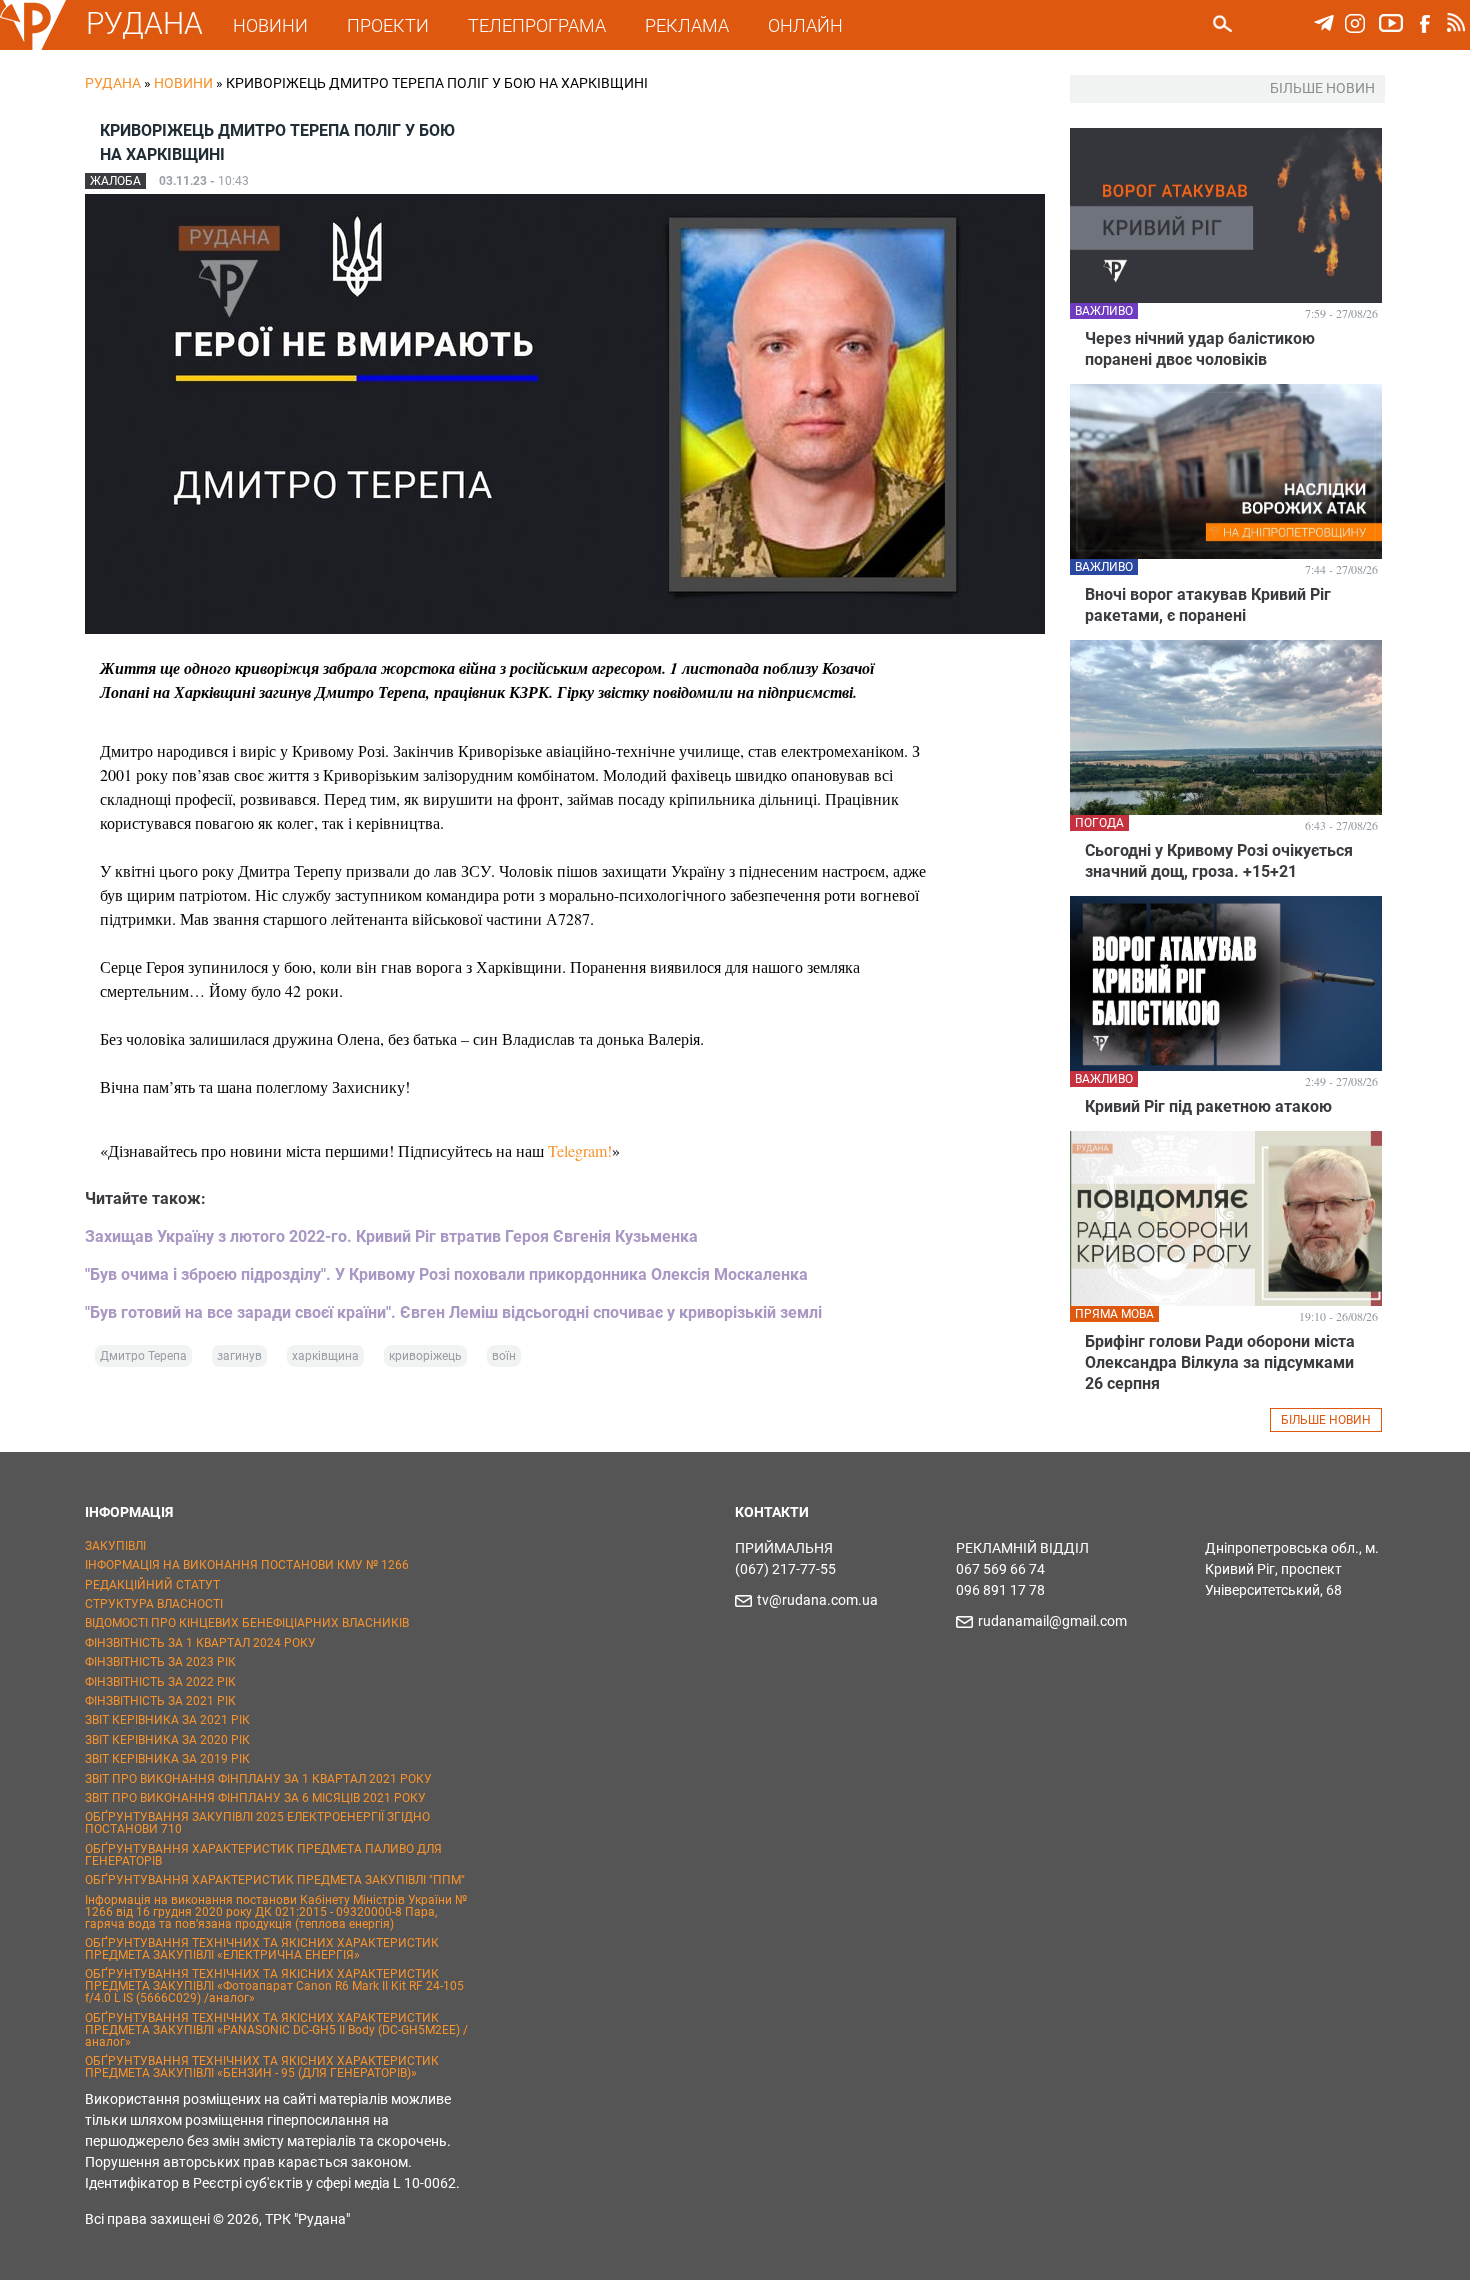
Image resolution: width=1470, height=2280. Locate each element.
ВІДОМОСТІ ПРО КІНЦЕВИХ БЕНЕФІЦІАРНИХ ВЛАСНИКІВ (247, 1623)
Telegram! (580, 1150)
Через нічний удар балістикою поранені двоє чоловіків (1200, 349)
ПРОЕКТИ (388, 25)
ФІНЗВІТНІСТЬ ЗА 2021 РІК (160, 1701)
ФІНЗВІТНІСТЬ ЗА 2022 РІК (160, 1682)
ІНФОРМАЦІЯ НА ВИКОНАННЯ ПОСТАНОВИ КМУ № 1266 (247, 1565)
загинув (239, 1356)
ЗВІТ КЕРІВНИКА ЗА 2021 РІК (167, 1720)
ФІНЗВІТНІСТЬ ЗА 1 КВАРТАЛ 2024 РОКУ (200, 1643)
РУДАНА (144, 23)
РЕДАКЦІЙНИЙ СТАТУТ (152, 1585)
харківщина (325, 1356)
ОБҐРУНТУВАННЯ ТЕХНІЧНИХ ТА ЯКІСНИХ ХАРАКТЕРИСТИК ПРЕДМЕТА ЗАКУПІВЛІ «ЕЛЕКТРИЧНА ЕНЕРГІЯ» (262, 1949)
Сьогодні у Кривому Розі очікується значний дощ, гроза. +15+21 (1219, 861)
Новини (183, 83)
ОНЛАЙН (805, 25)
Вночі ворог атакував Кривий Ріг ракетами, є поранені (1208, 605)
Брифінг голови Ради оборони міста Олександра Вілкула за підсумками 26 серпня (1220, 1362)
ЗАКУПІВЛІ (115, 1546)
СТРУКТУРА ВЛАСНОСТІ (154, 1604)
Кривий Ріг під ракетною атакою (1208, 1106)
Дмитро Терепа (143, 1356)
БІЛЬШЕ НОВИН (1326, 1420)
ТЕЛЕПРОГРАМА (537, 25)
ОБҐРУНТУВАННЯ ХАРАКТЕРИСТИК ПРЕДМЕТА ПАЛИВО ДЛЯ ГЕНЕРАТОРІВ (263, 1855)
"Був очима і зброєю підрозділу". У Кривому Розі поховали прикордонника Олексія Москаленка (446, 1274)
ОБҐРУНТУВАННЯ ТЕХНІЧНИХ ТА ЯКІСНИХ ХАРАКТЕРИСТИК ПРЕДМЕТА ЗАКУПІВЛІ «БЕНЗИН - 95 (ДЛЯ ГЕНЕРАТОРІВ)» (262, 2067)
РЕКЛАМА (687, 25)
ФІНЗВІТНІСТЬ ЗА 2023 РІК (160, 1662)
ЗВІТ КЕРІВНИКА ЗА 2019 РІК (167, 1759)
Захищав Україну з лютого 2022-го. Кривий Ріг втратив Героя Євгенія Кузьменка (391, 1236)
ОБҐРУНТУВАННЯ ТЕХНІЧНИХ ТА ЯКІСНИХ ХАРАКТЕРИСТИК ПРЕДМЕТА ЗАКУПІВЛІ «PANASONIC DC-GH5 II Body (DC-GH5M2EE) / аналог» (276, 2030)
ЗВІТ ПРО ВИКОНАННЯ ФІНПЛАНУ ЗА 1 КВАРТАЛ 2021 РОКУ (258, 1779)
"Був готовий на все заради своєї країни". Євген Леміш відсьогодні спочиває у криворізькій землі (453, 1312)
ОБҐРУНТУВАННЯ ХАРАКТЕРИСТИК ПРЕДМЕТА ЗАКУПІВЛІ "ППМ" (275, 1880)
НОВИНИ (270, 25)
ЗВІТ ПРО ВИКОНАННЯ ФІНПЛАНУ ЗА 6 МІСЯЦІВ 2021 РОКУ (255, 1798)
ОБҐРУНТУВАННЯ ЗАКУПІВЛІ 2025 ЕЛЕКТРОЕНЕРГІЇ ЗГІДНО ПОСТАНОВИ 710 (257, 1823)
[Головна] (33, 46)
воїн (504, 1356)
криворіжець (425, 1356)
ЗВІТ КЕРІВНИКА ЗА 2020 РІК (167, 1740)
